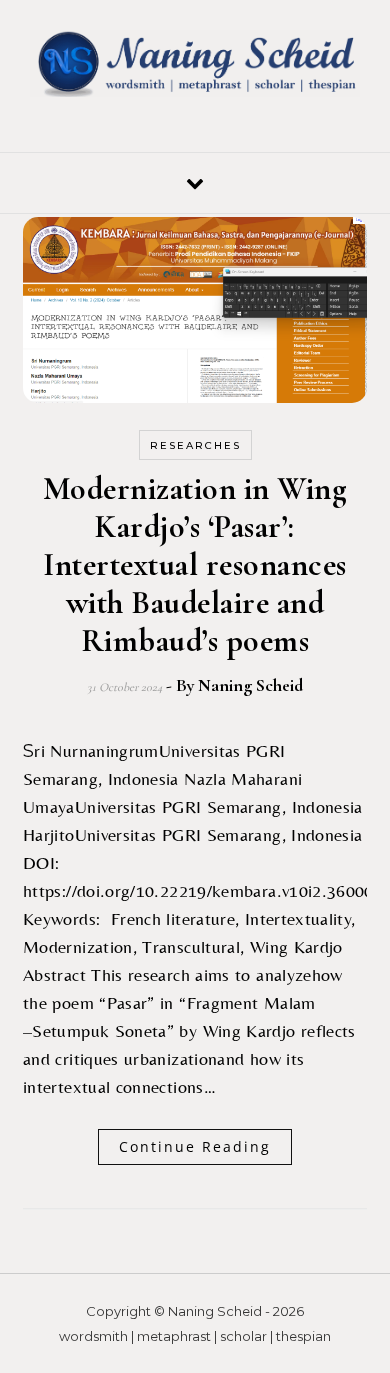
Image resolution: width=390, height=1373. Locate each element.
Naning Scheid (250, 685)
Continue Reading (195, 1146)
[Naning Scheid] (195, 67)
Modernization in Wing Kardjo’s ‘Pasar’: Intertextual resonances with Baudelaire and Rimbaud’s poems (195, 564)
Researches (195, 445)
